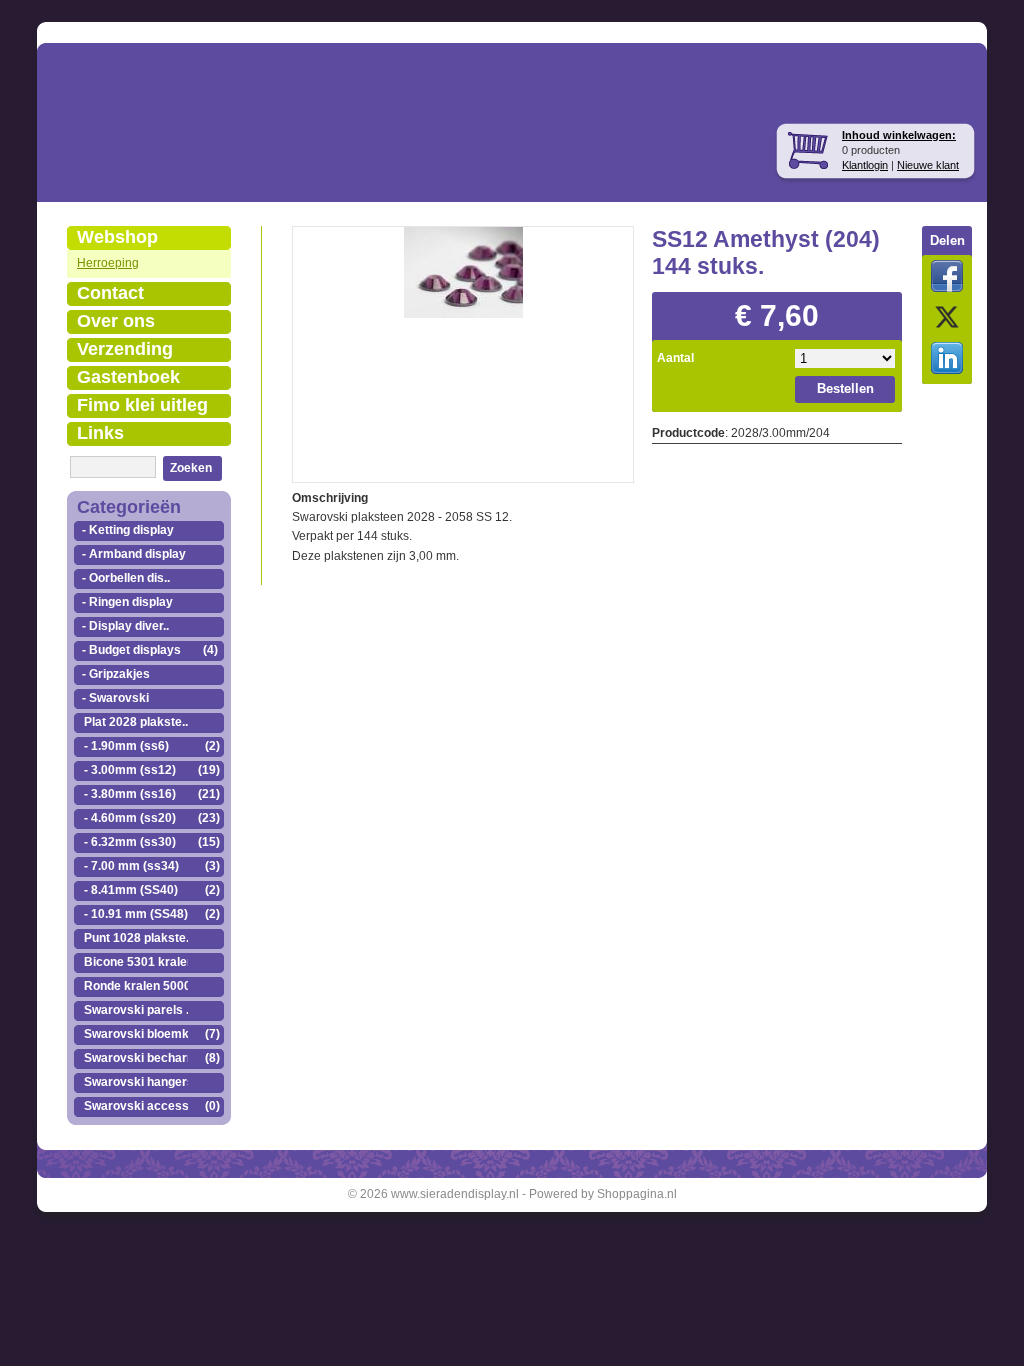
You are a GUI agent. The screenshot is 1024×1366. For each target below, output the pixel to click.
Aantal (675, 358)
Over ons (116, 321)
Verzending (125, 349)
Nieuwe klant (928, 165)
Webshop (117, 237)
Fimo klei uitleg (142, 405)
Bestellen (845, 388)
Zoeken (191, 468)
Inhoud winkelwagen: (899, 135)
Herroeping (108, 263)
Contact (110, 293)
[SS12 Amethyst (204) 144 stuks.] (463, 270)
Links (100, 433)
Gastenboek (128, 377)
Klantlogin (865, 165)
